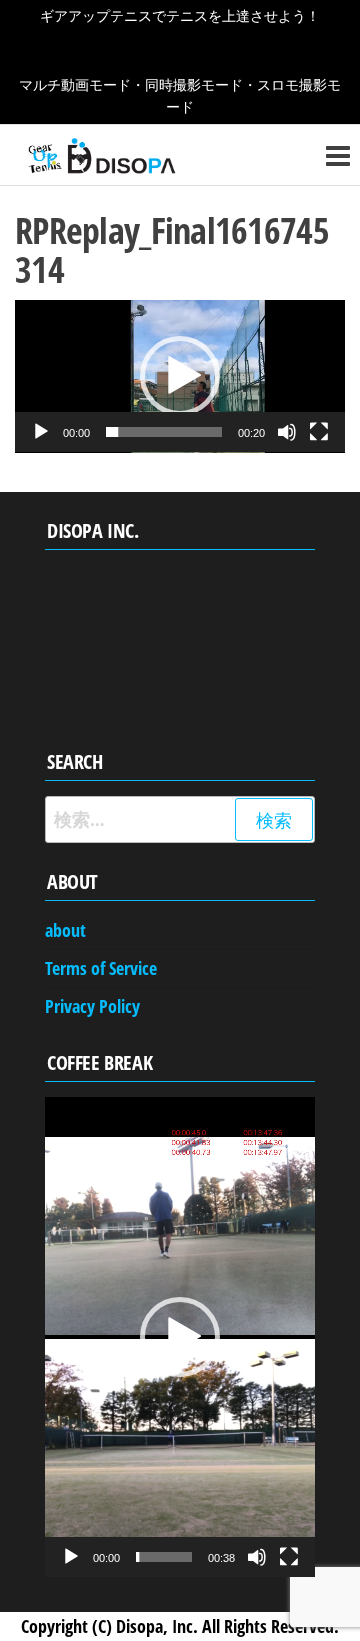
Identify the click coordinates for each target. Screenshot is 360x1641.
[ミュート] (287, 432)
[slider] (164, 432)
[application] (180, 376)
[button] (180, 376)
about (65, 930)
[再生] (41, 432)
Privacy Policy (92, 1006)
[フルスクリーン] (319, 432)
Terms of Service (101, 968)
